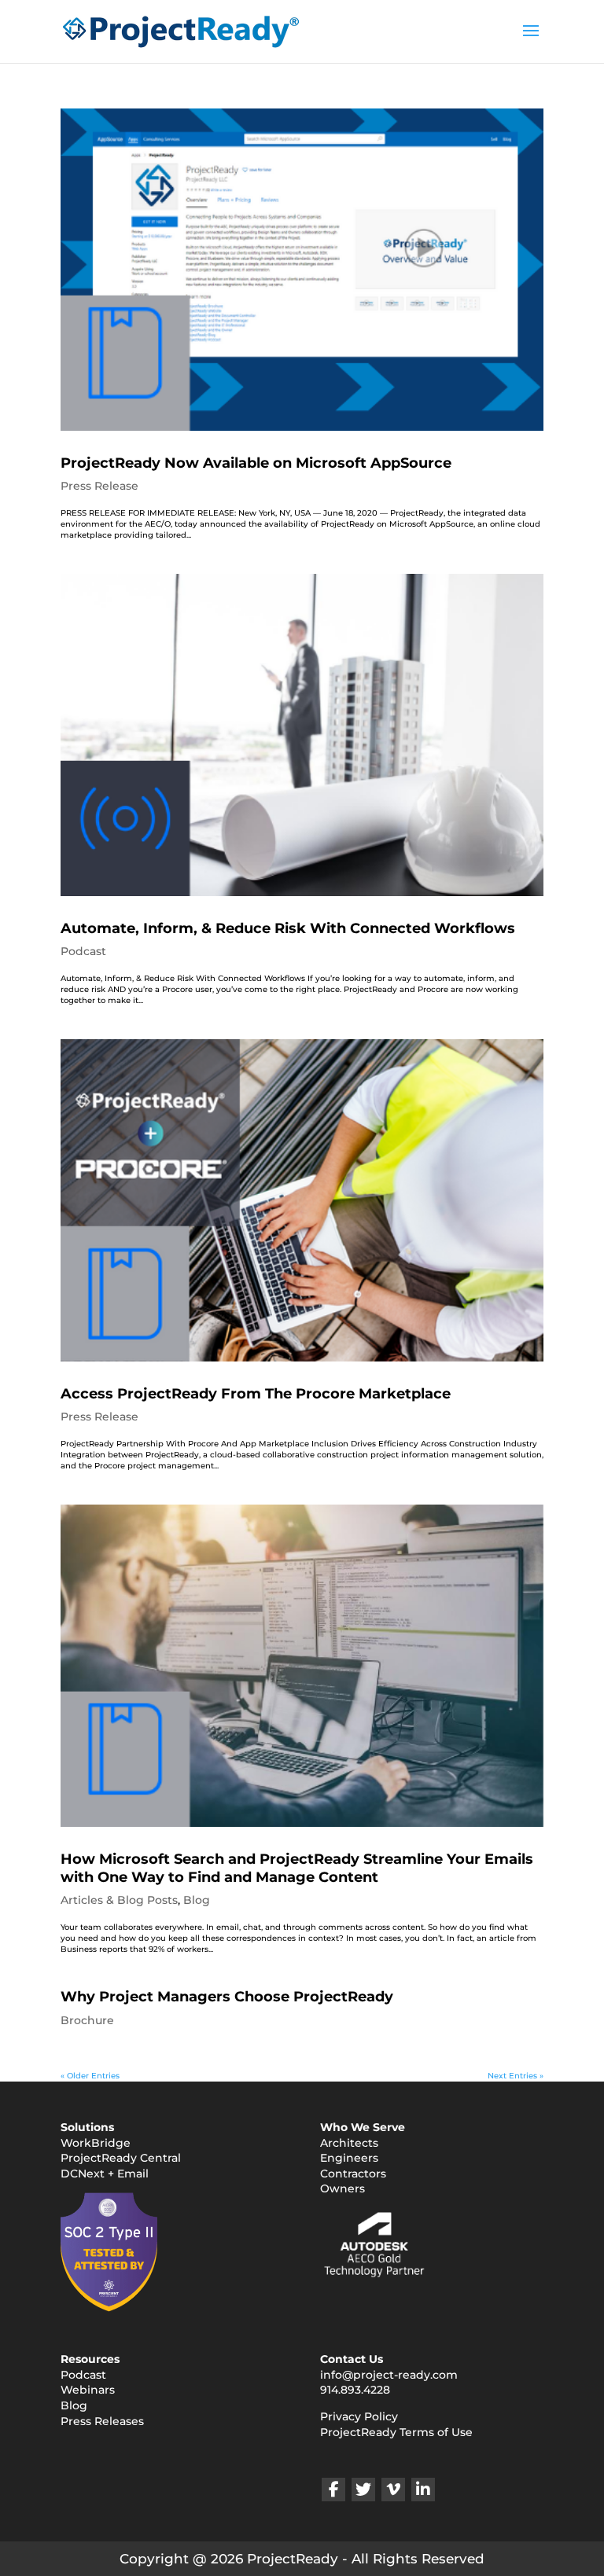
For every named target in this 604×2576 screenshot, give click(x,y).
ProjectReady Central (121, 2158)
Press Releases (102, 2421)
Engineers (349, 2158)
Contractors (353, 2174)
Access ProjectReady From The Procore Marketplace (256, 1394)
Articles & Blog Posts (119, 1900)
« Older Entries (90, 2076)
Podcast (83, 951)
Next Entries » (516, 2076)
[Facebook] (333, 2490)
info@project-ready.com (389, 2375)
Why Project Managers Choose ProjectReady (227, 1997)
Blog (197, 1900)
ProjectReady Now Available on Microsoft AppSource (256, 463)
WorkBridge (96, 2143)
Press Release (99, 486)
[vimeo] (393, 2490)
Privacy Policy (359, 2416)
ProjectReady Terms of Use (396, 2432)
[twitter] (363, 2490)
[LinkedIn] (423, 2490)
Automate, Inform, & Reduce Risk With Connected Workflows (288, 928)
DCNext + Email (105, 2174)
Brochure (87, 2020)
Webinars (88, 2390)
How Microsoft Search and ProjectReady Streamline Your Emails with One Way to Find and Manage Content (297, 1868)
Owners (343, 2188)
